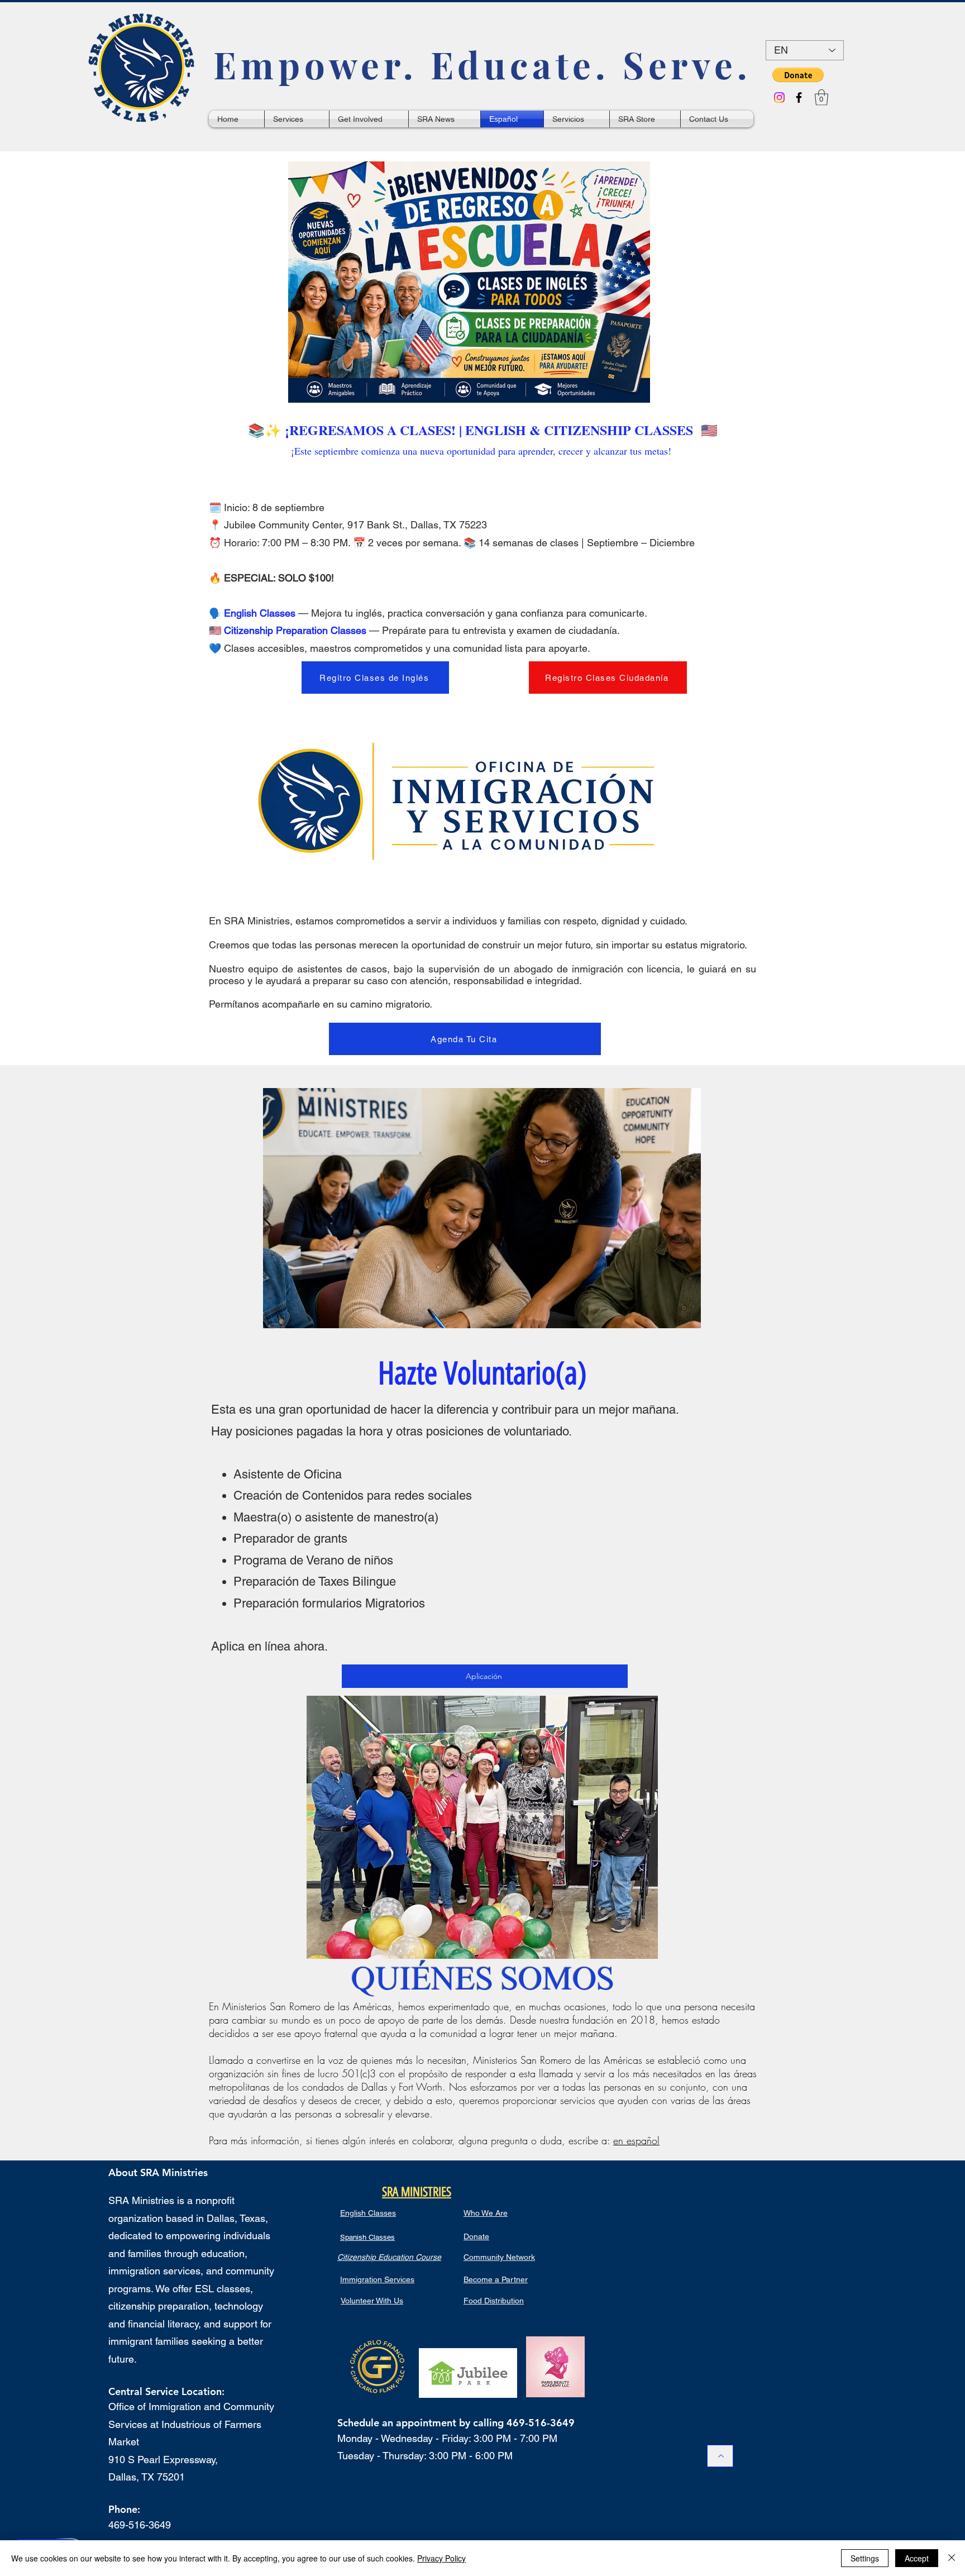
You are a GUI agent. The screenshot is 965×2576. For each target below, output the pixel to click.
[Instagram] (779, 97)
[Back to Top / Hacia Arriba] (720, 2456)
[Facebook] (799, 97)
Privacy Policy (441, 2558)
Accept (917, 2558)
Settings (865, 2558)
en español (636, 2140)
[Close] (952, 2558)
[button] (798, 75)
